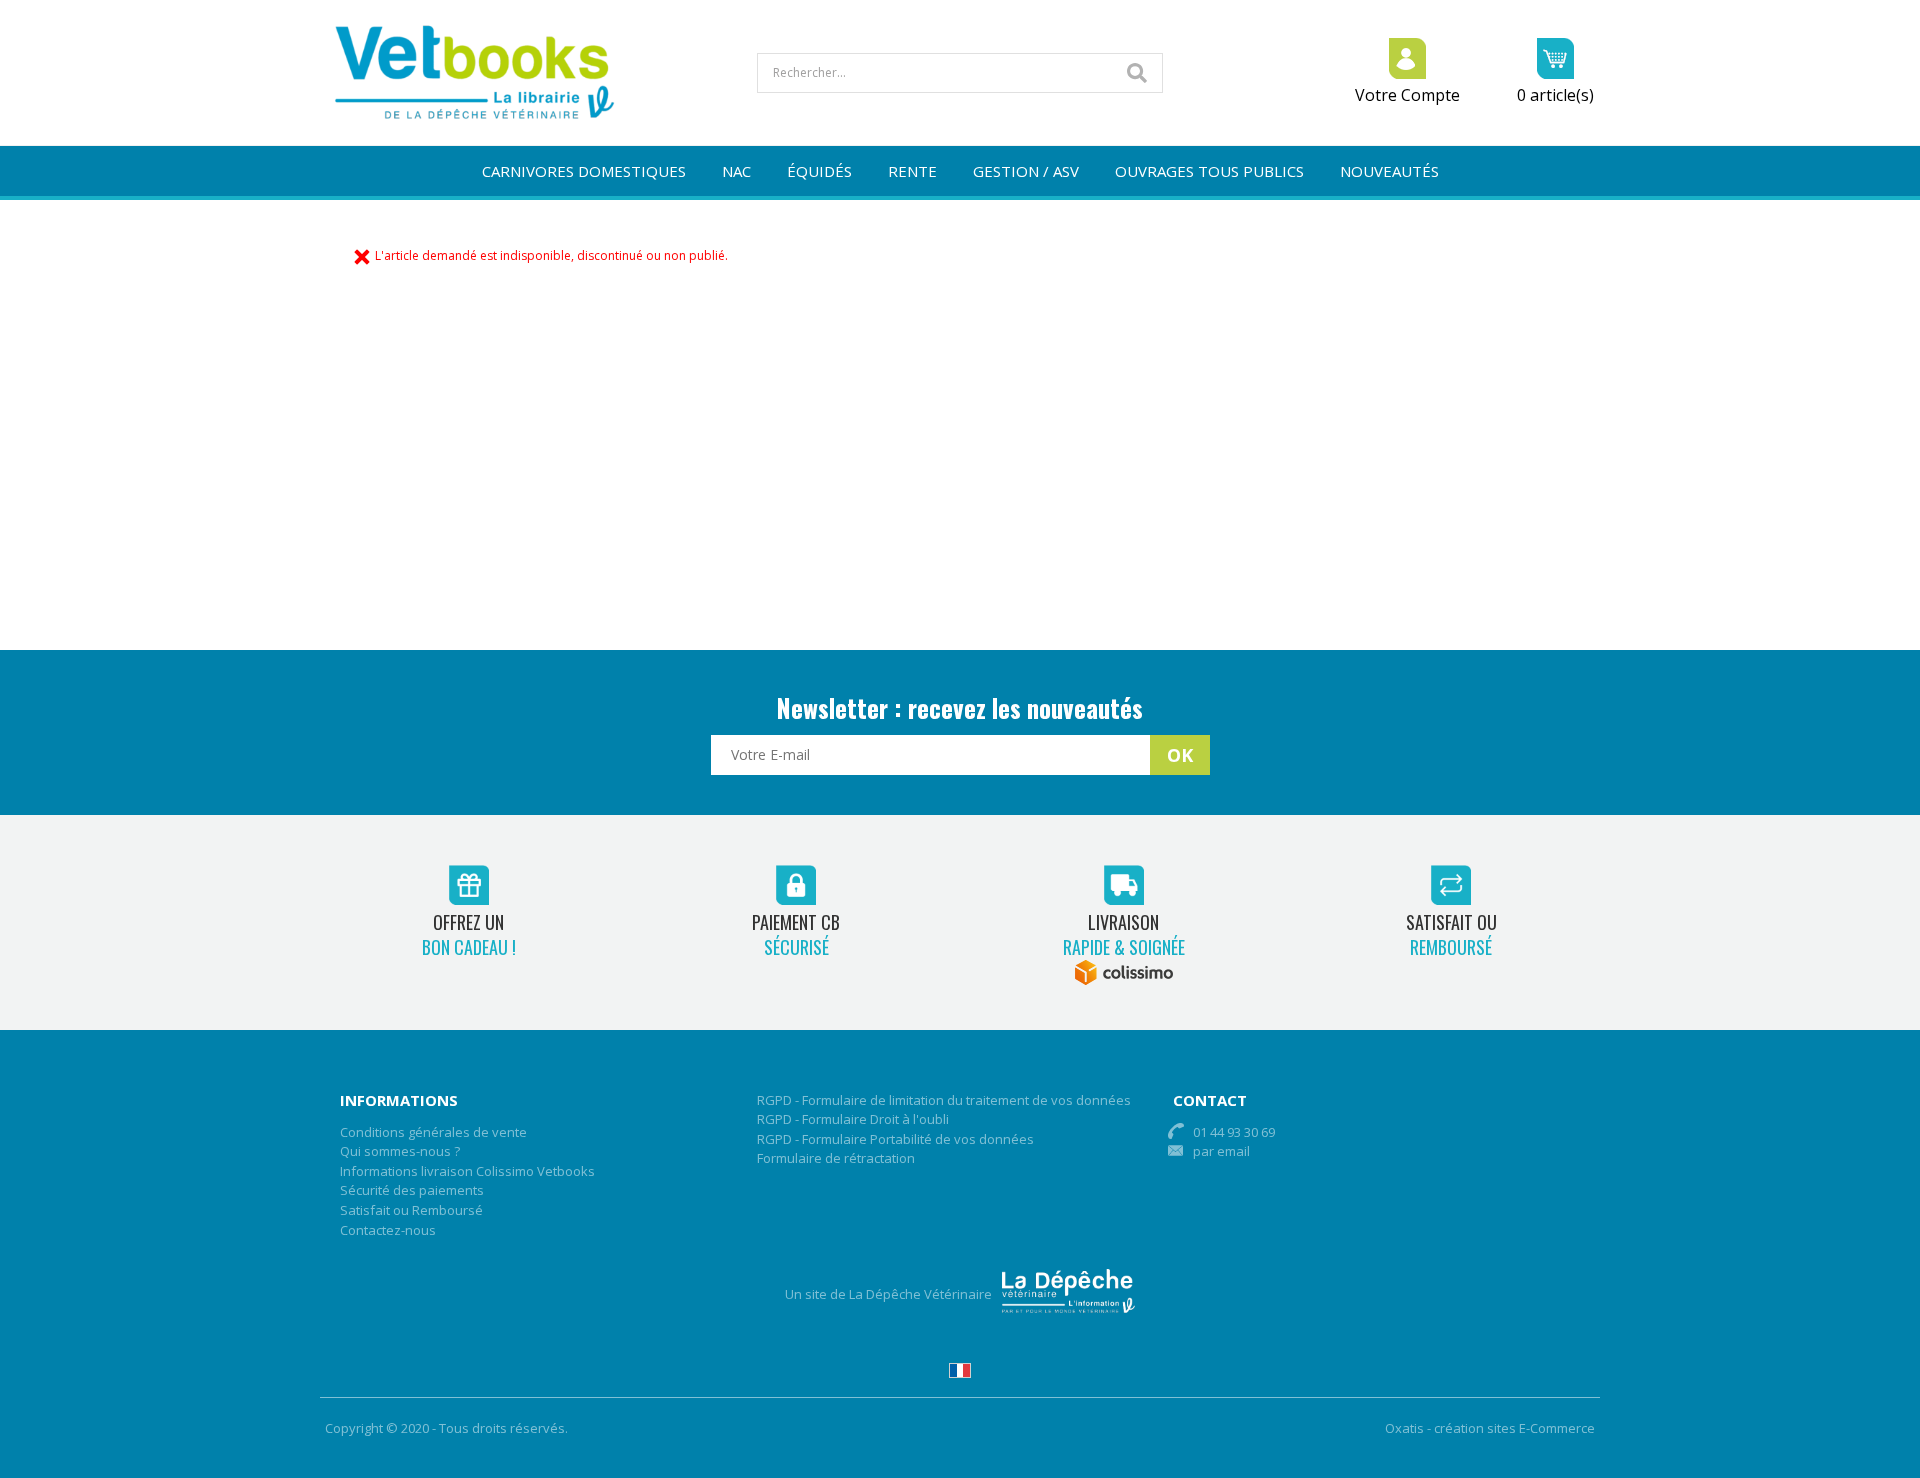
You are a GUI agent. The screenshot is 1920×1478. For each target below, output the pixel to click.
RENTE (912, 171)
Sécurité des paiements (412, 1190)
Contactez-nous (388, 1230)
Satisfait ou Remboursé (411, 1210)
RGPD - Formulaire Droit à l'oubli (853, 1119)
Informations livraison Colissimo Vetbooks (467, 1171)
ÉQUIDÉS (819, 171)
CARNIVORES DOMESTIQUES (584, 171)
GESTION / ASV (1026, 171)
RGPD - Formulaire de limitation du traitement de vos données (944, 1100)
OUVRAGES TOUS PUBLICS (1209, 171)
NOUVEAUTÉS (1389, 171)
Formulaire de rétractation (836, 1158)
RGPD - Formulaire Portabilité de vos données (895, 1139)
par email (1221, 1151)
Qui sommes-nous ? (400, 1151)
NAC (736, 171)
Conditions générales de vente (433, 1132)
